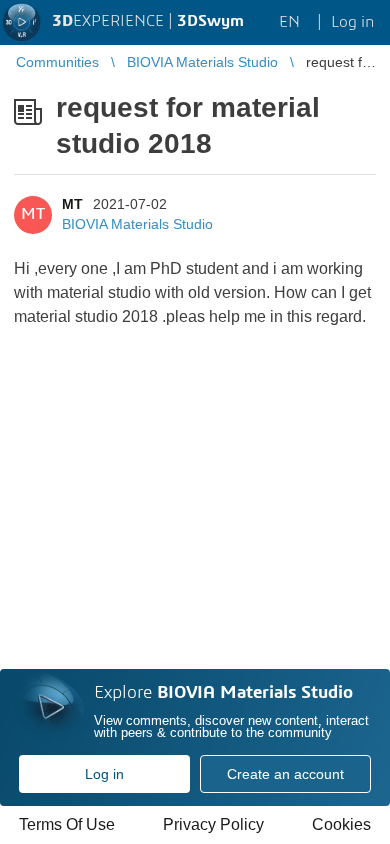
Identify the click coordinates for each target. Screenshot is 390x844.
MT (72, 204)
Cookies (341, 824)
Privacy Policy (213, 824)
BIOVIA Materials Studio (137, 224)
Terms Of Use (67, 824)
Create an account (285, 774)
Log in (104, 774)
